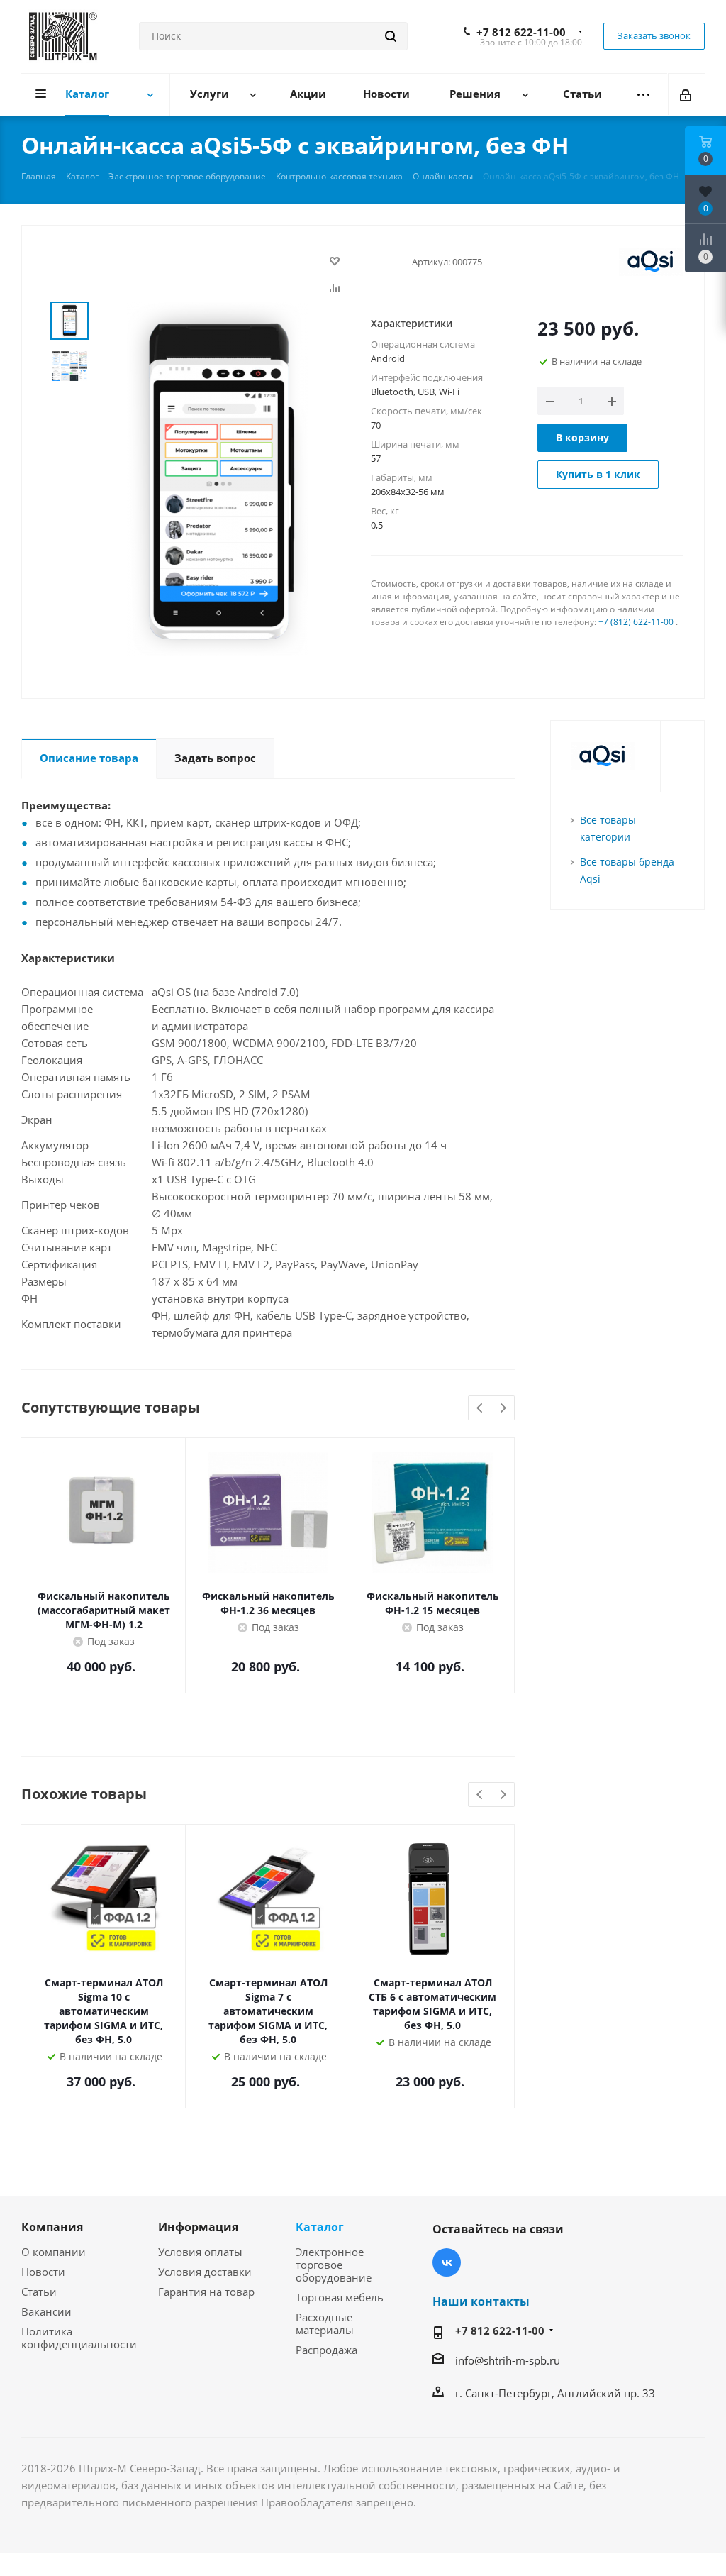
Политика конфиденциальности (79, 2338)
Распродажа (326, 2350)
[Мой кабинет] (687, 94)
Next (503, 1409)
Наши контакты (481, 2301)
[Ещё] (643, 95)
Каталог (320, 2227)
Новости (43, 2272)
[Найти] (391, 36)
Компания (52, 2227)
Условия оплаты (200, 2252)
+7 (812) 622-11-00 (636, 622)
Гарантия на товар (206, 2292)
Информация (198, 2227)
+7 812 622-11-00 (521, 32)
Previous (480, 1409)
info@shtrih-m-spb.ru (508, 2360)
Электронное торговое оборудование (334, 2265)
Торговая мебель (340, 2297)
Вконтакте (447, 2262)
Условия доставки (205, 2272)
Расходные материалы (325, 2323)
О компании (54, 2252)
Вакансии (46, 2311)
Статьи (39, 2292)
